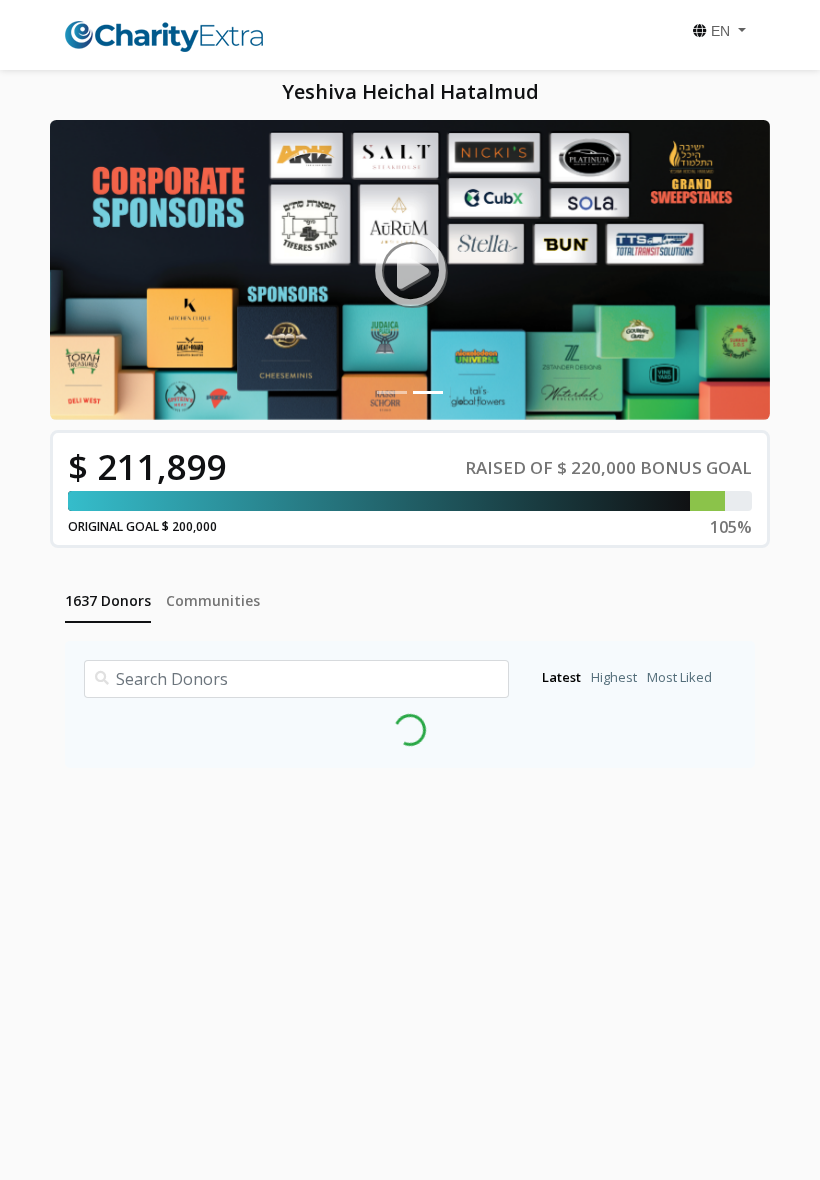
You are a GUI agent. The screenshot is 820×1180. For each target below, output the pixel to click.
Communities (213, 600)
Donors (108, 600)
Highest (614, 677)
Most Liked (679, 677)
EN (720, 31)
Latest (561, 677)
